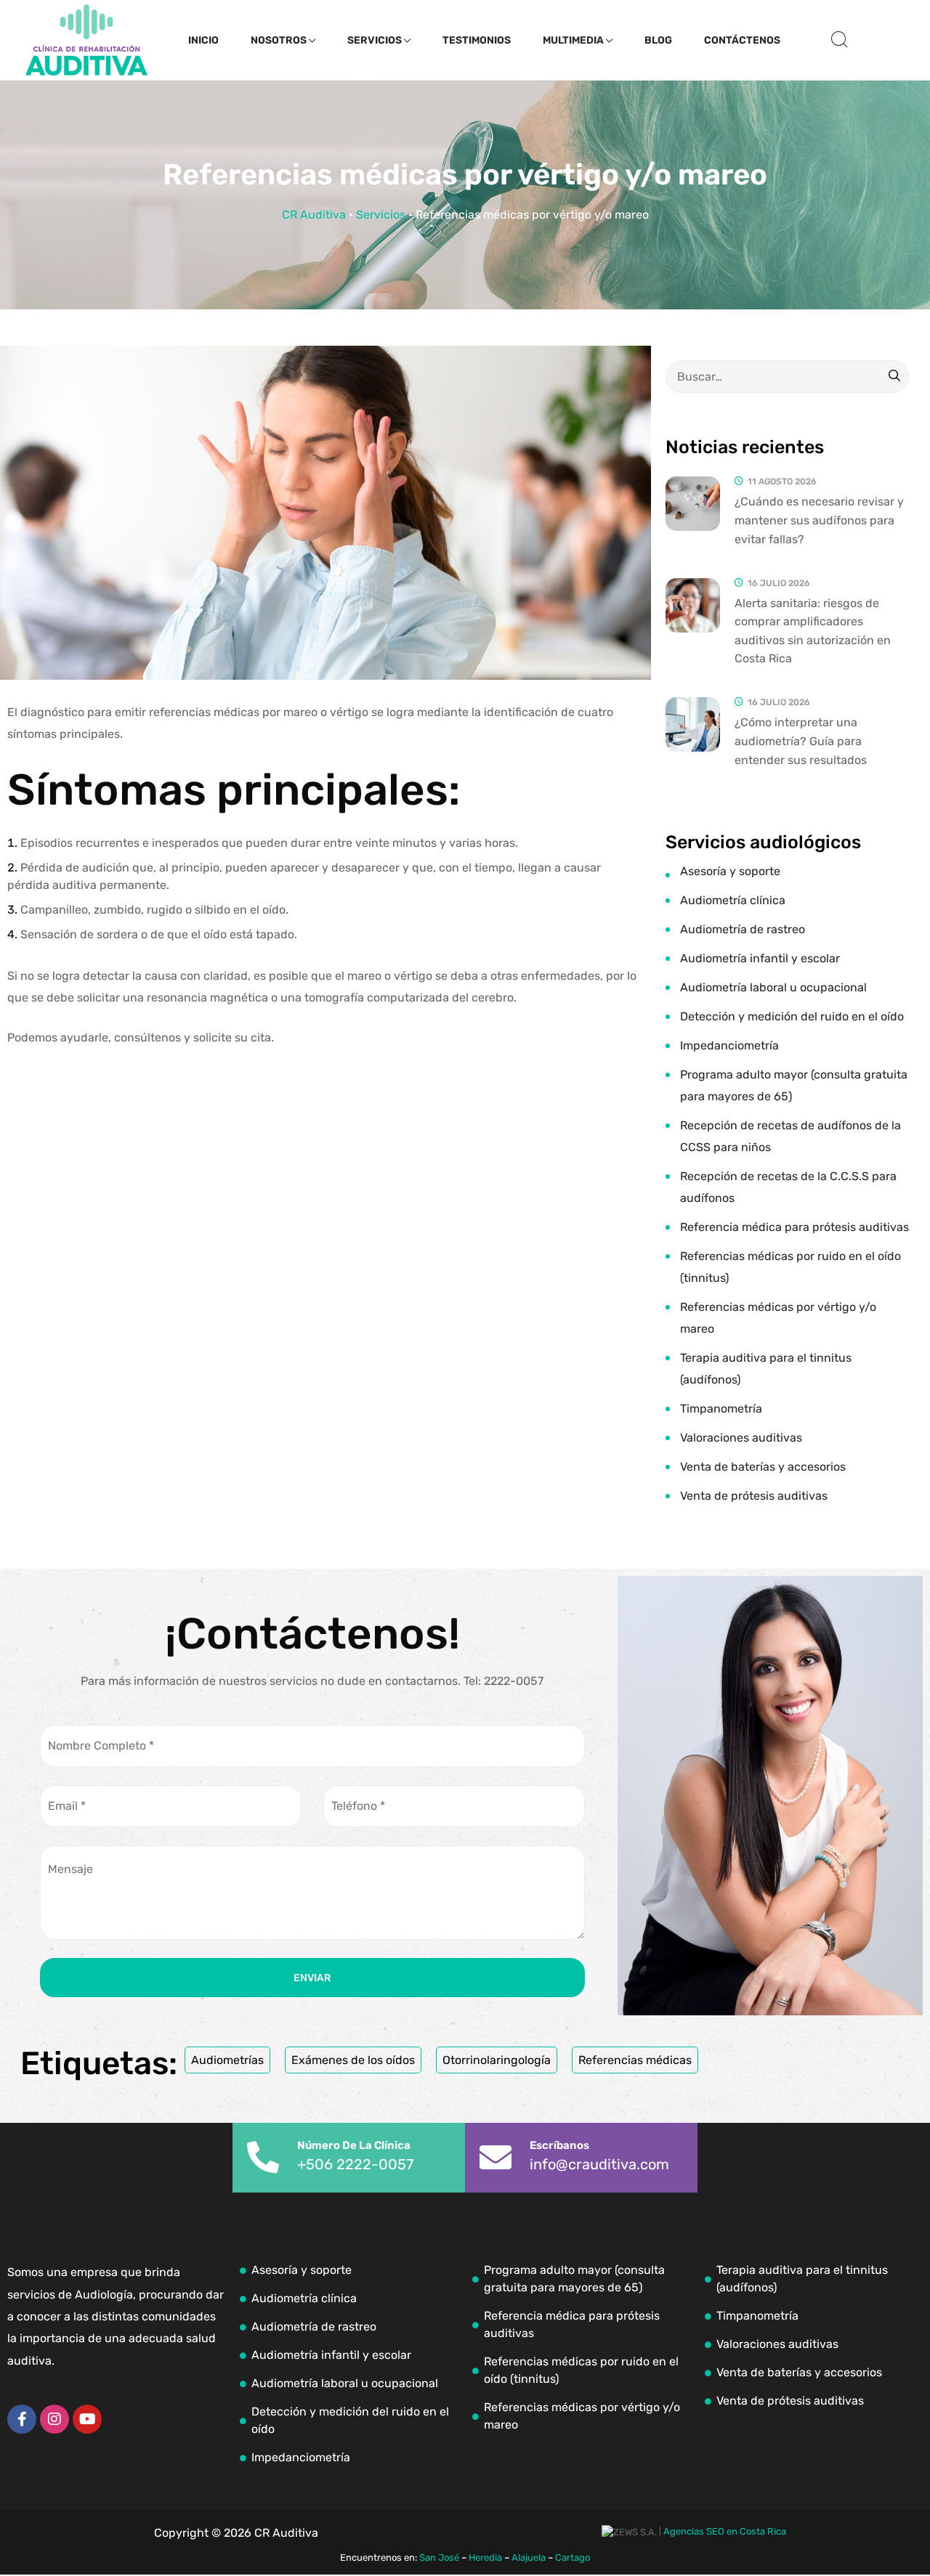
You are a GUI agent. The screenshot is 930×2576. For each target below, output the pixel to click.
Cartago (573, 2557)
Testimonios (477, 40)
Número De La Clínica (354, 2145)
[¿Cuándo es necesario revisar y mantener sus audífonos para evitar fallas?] (693, 504)
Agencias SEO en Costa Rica (725, 2531)
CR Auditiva (314, 215)
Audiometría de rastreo (743, 929)
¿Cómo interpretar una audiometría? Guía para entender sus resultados (801, 741)
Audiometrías (227, 2060)
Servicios (375, 40)
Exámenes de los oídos (353, 2060)
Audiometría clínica (733, 900)
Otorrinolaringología (497, 2060)
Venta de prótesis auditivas (754, 1496)
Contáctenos (742, 40)
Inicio (203, 40)
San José (439, 2557)
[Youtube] (87, 2419)
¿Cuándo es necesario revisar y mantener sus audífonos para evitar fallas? (819, 520)
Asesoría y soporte (730, 871)
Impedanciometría (729, 1045)
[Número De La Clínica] (263, 2158)
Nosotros (279, 40)
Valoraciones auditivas (741, 1438)
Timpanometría (721, 1409)
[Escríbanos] (496, 2158)
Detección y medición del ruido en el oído (792, 1016)
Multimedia (573, 40)
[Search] (894, 377)
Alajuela (529, 2557)
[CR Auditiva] (86, 40)
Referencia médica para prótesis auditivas (794, 1227)
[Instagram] (54, 2419)
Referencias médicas (635, 2060)
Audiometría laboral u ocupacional (773, 987)
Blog (658, 40)
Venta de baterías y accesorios (763, 1467)
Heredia (485, 2557)
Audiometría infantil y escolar (760, 958)
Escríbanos (559, 2145)
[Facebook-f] (22, 2419)
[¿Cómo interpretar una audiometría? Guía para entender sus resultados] (693, 724)
